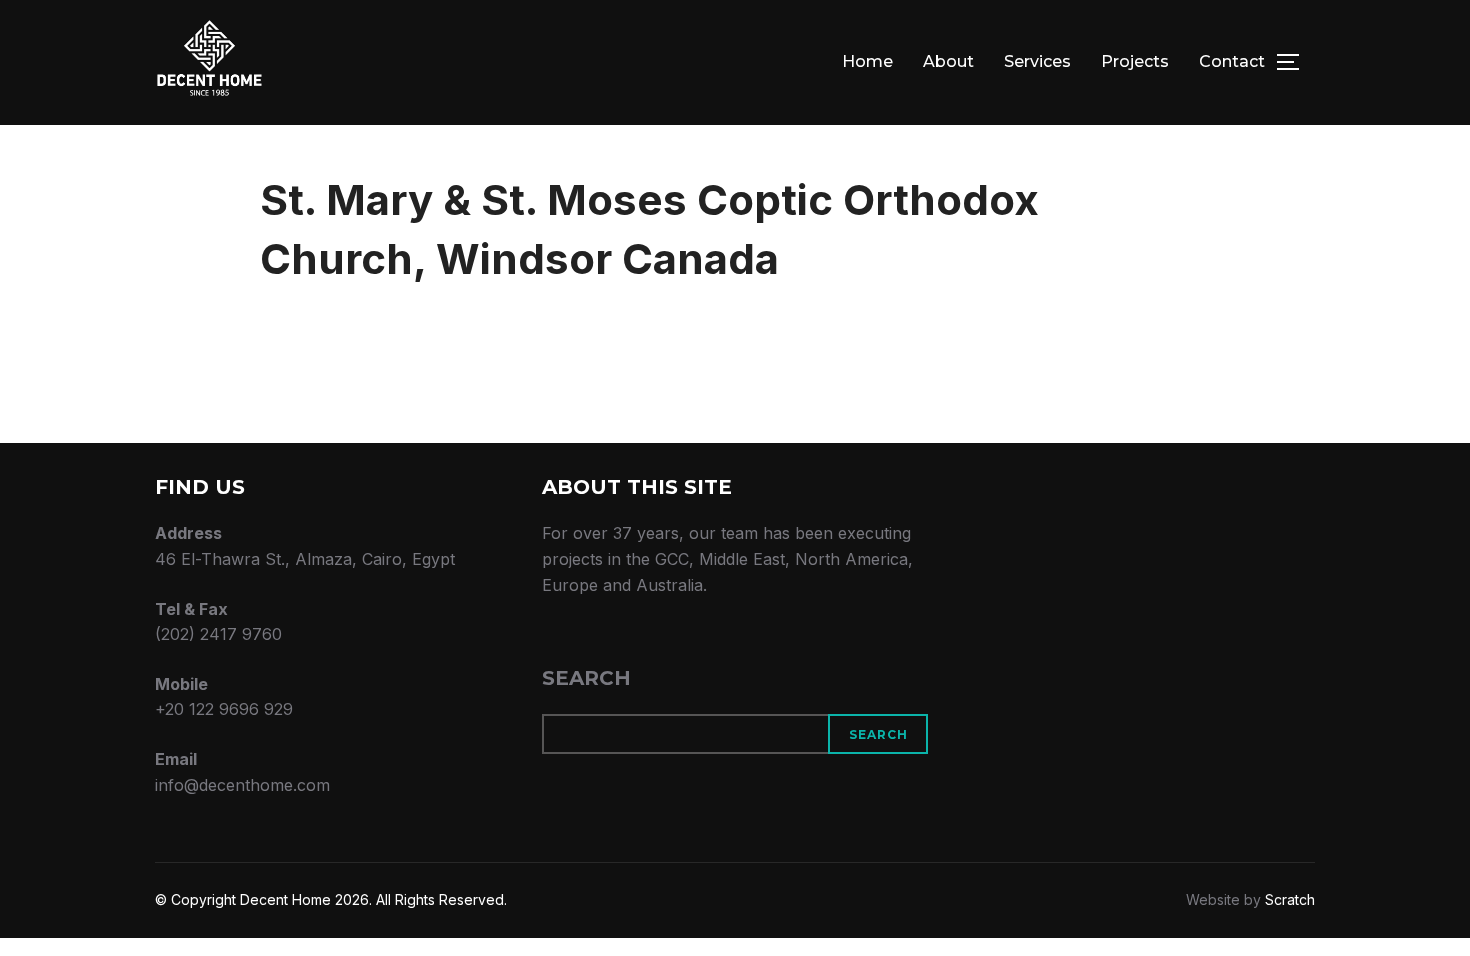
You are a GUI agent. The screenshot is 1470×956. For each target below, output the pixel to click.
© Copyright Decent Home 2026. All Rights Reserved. (331, 899)
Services (1037, 61)
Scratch (1290, 899)
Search (586, 678)
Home (867, 61)
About (948, 61)
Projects (1135, 61)
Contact (1232, 61)
